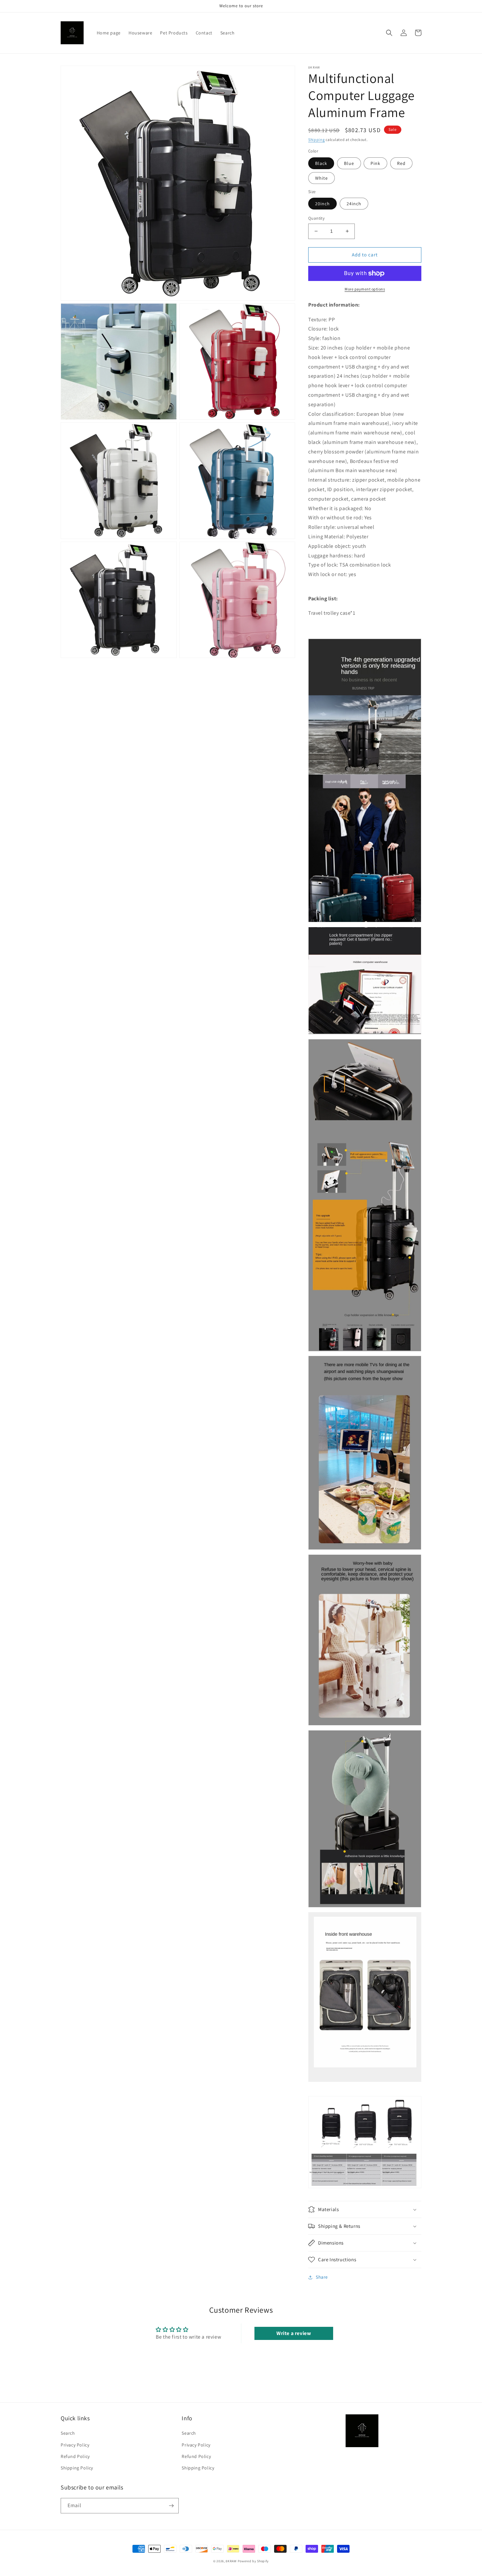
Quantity (316, 218)
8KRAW (231, 2561)
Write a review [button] (294, 2333)
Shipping (317, 140)
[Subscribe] (171, 2506)
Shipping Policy (77, 2468)
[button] (389, 33)
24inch (354, 204)
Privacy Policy (75, 2445)
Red (401, 163)
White (321, 178)
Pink (375, 163)
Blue (349, 163)
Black (321, 163)
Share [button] (322, 2277)
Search (68, 2433)
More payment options (365, 289)
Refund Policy (75, 2456)
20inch (322, 204)
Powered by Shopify (253, 2561)
